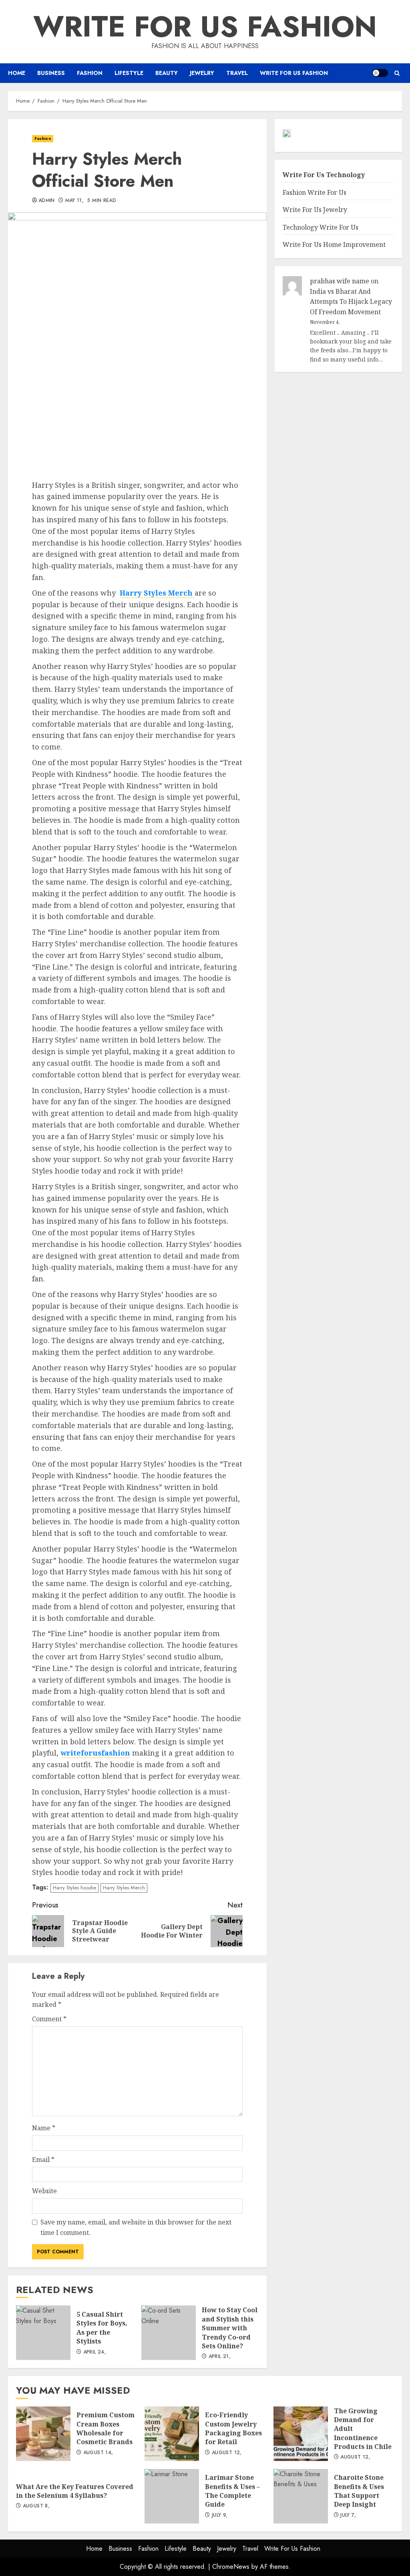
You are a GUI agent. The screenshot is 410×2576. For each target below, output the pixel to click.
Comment (49, 2019)
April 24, (95, 2352)
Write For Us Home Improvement (334, 244)
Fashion (90, 73)
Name (44, 2128)
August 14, (98, 2453)
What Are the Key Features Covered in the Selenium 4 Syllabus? (75, 2491)
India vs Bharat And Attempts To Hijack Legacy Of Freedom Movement (351, 302)
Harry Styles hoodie (74, 1888)
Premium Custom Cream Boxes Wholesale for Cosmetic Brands (43, 2434)
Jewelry (202, 73)
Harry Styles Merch (124, 1888)
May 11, (75, 201)
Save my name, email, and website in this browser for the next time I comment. (136, 2227)
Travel (237, 73)
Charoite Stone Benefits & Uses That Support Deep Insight (301, 2496)
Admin (47, 201)
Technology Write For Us (321, 227)
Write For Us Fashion (205, 26)
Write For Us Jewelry (315, 210)
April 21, (220, 2357)
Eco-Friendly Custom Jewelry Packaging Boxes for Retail (172, 2434)
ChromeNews (231, 2567)
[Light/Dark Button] (380, 73)
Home (17, 73)
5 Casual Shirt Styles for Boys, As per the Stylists (43, 2333)
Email (43, 2160)
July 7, (348, 2515)
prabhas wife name (340, 281)
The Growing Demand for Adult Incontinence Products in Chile (301, 2434)
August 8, (36, 2506)
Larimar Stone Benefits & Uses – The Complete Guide (172, 2496)
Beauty (167, 73)
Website (44, 2191)
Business (51, 73)
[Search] (397, 73)
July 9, (220, 2515)
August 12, (227, 2453)
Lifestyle (129, 73)
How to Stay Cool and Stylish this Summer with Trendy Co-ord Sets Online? (169, 2333)
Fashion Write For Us (315, 192)
